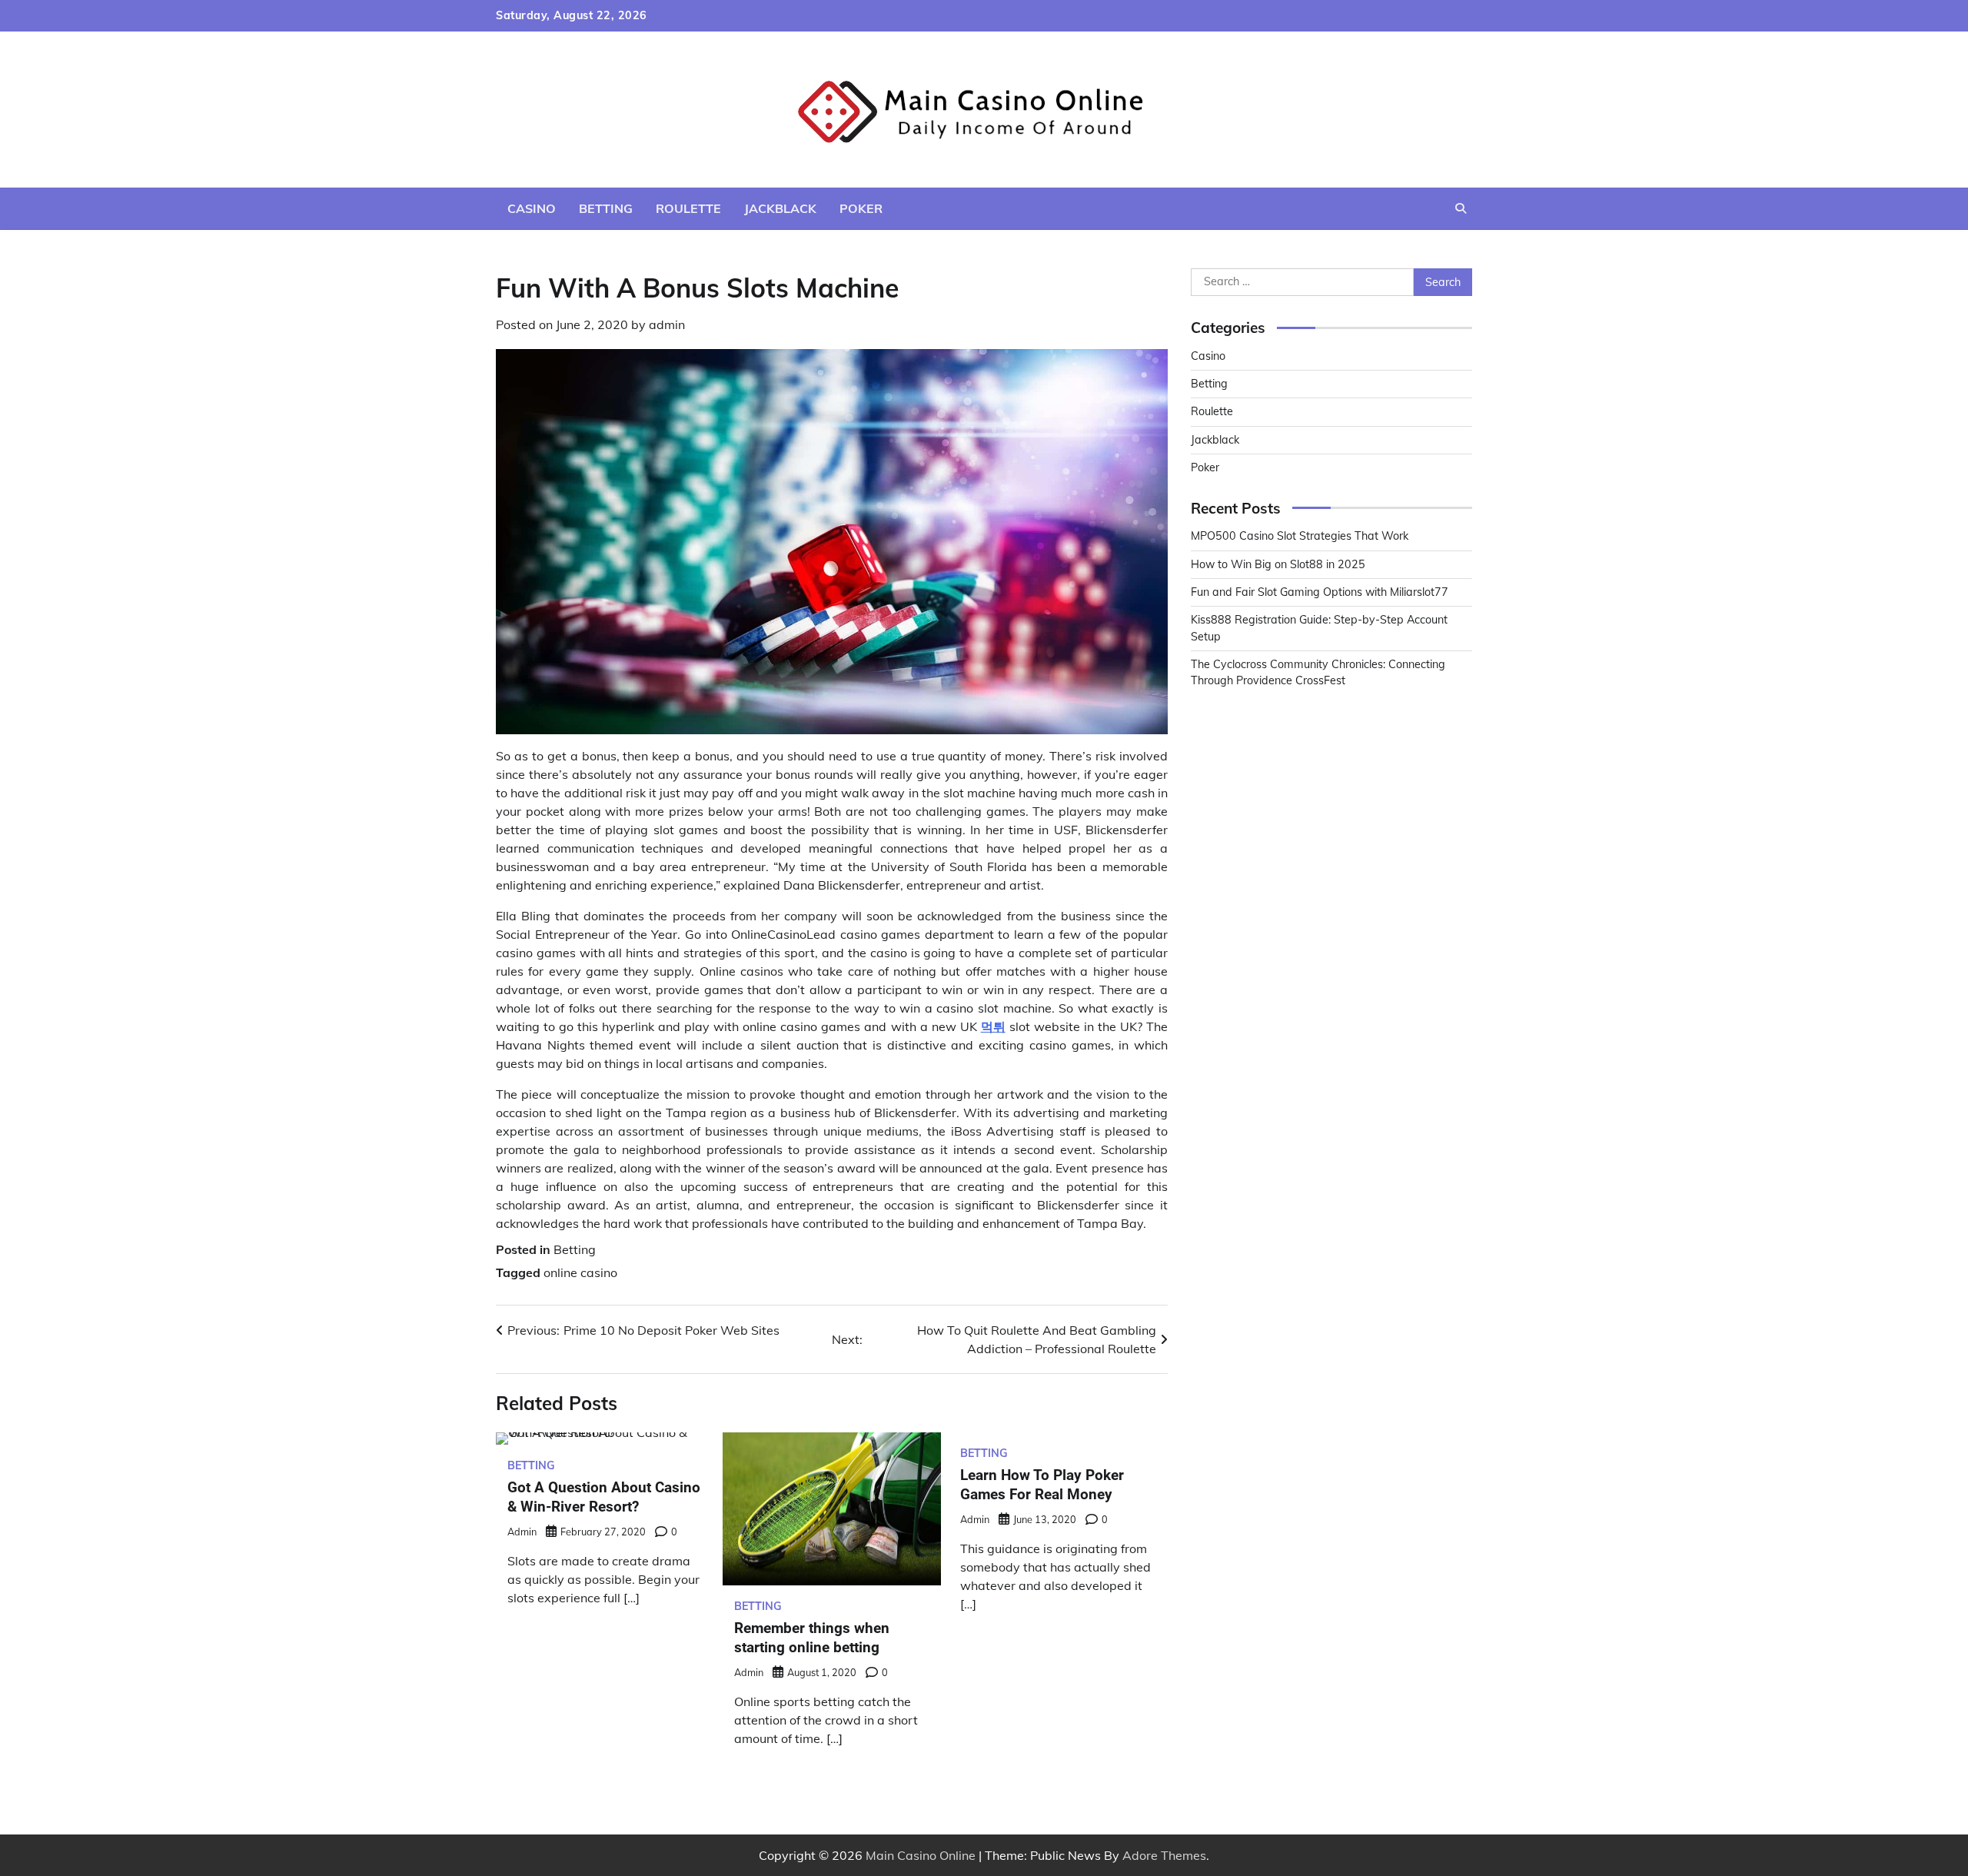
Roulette (688, 208)
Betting (606, 208)
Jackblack (780, 208)
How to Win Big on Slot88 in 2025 (1278, 564)
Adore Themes (1164, 1855)
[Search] (1461, 208)
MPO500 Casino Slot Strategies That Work (1300, 536)
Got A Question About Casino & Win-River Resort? (604, 1497)
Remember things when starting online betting (812, 1638)
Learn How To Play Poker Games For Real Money (1042, 1485)
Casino (532, 208)
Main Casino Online (921, 1855)
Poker (861, 208)
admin (667, 324)
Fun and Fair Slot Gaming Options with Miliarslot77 (1320, 592)
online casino (580, 1272)
